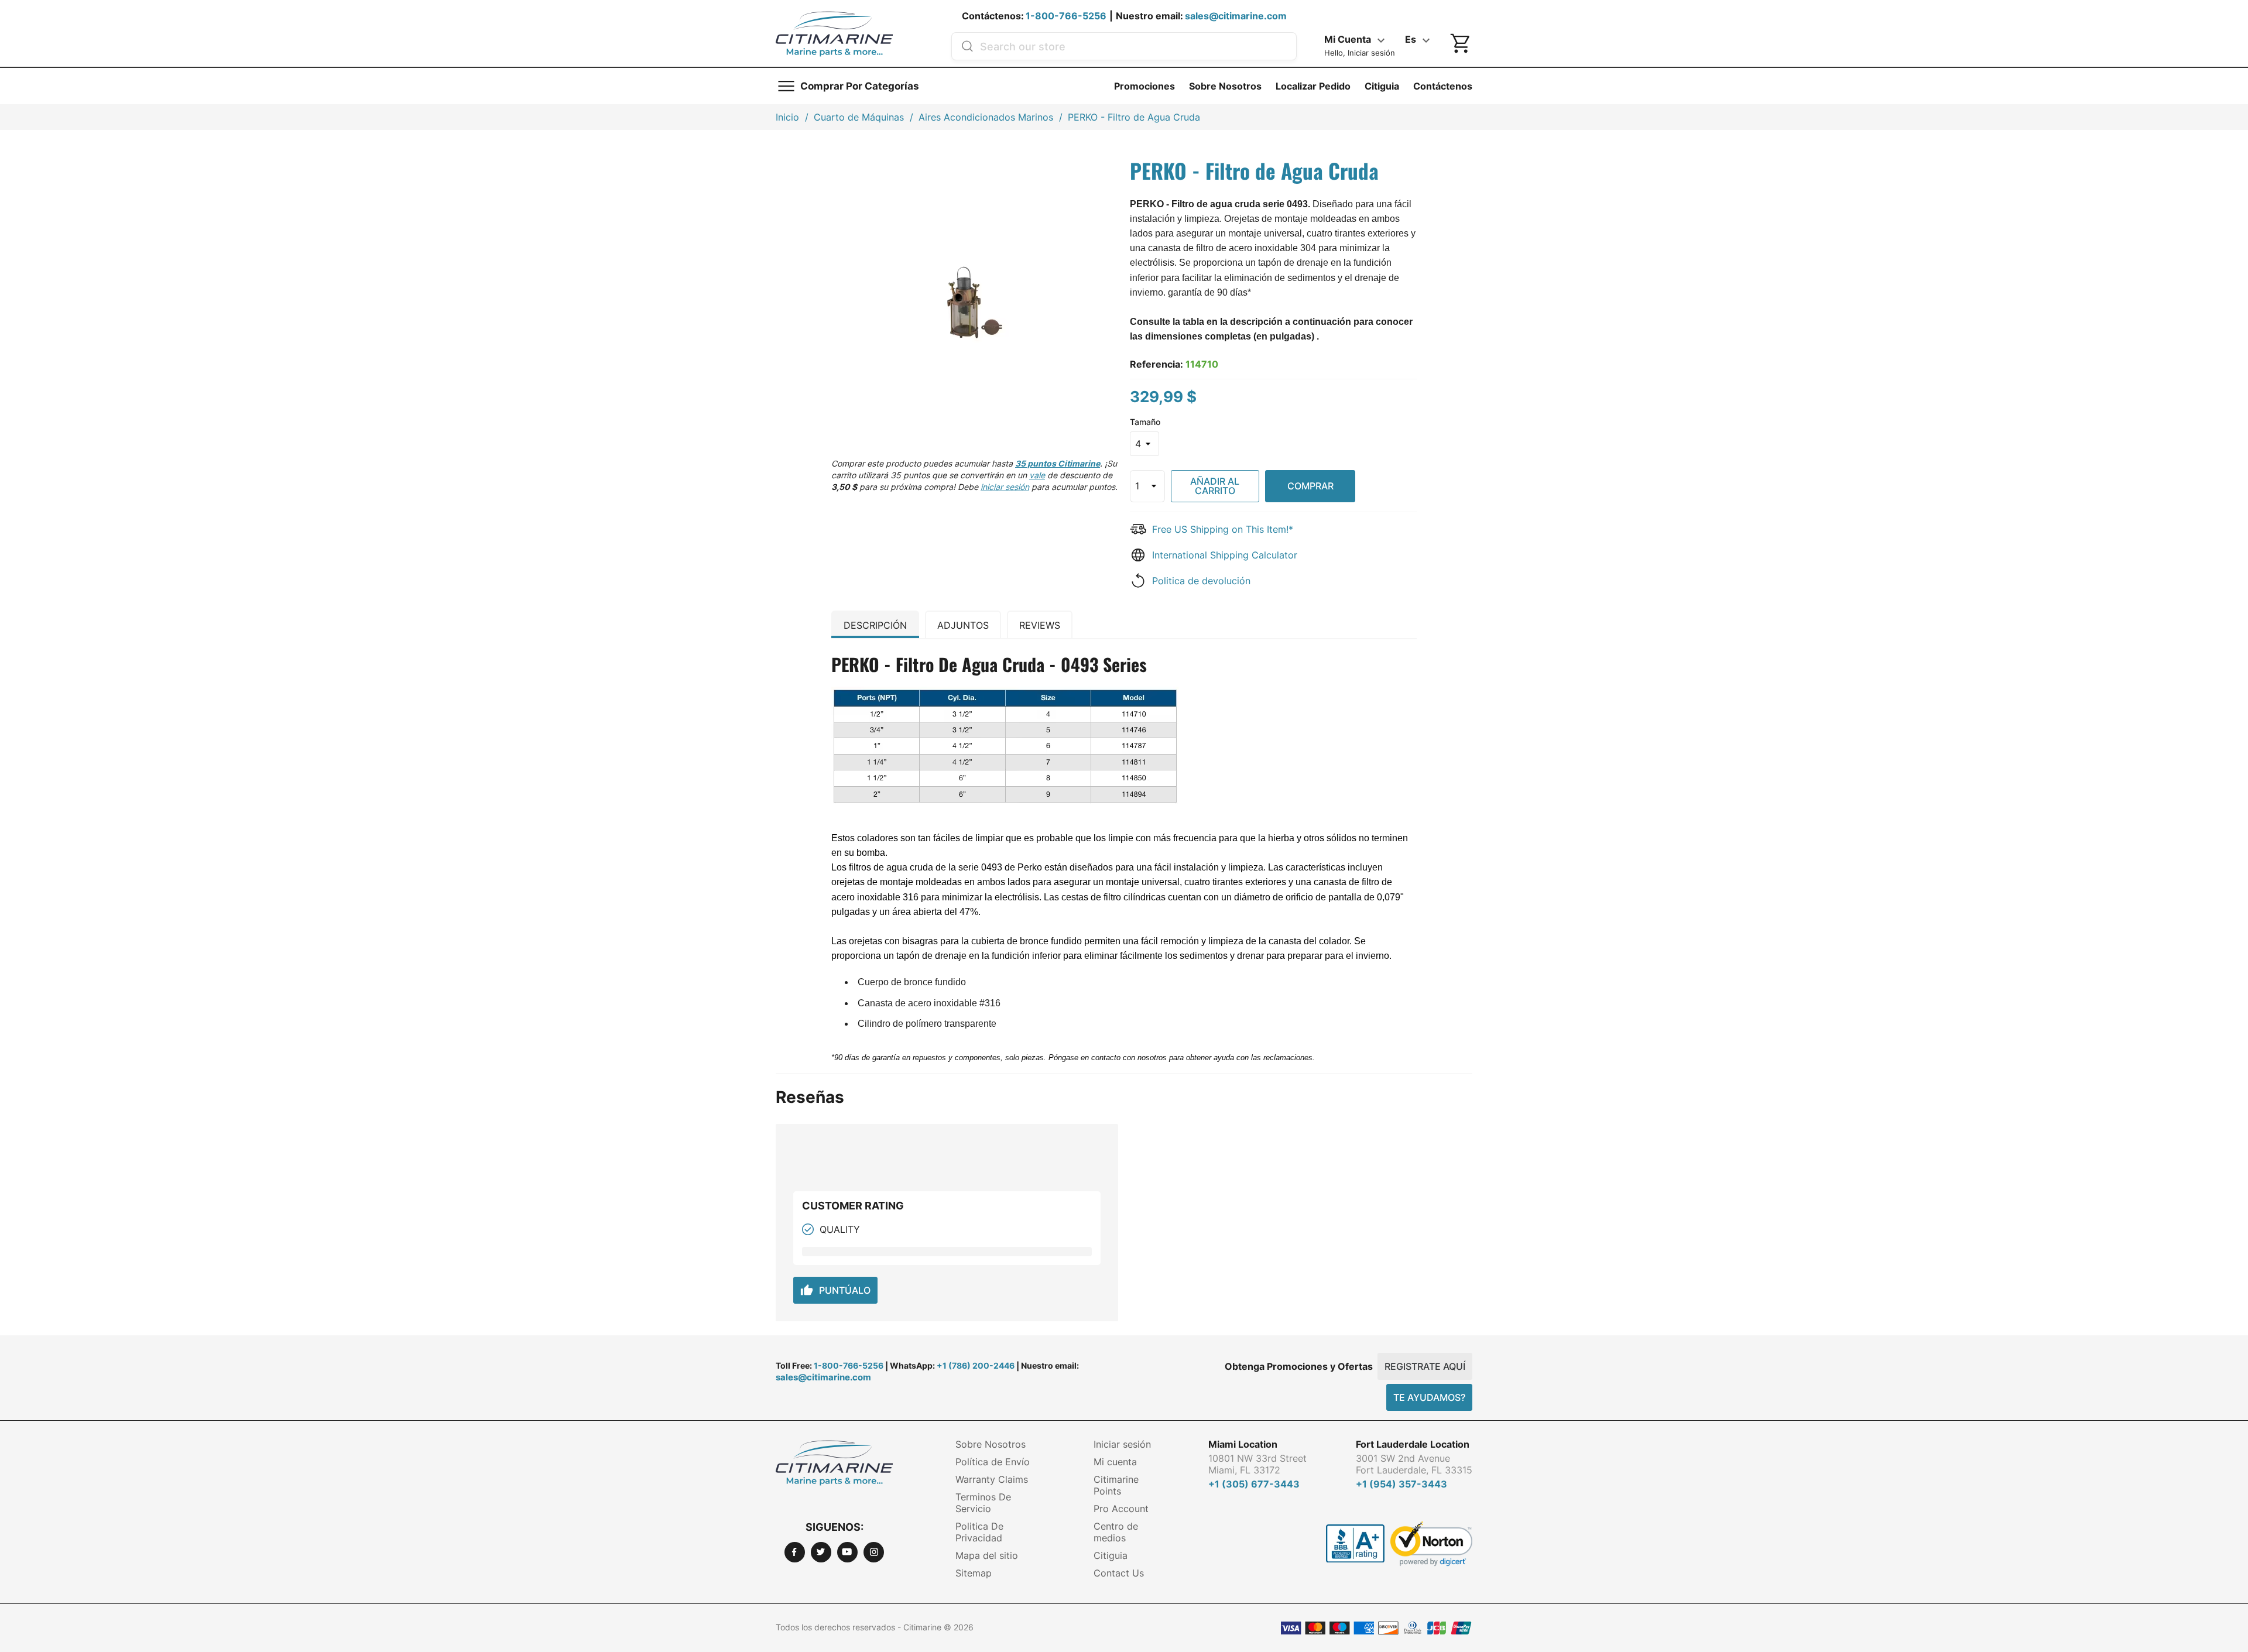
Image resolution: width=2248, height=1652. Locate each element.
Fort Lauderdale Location (1413, 1444)
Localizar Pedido (1313, 86)
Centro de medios (1116, 1532)
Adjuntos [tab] (963, 625)
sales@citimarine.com (1236, 16)
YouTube (847, 1552)
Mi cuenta (1115, 1462)
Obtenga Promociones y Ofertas (1299, 1366)
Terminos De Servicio (983, 1503)
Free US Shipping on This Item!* (1223, 529)
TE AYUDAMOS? (1429, 1397)
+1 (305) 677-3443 (1254, 1484)
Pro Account (1121, 1509)
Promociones (1144, 86)
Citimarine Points (1116, 1485)
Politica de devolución (1201, 581)
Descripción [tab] (875, 625)
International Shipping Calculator (1225, 555)
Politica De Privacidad (979, 1532)
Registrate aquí (1425, 1366)
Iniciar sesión (1122, 1444)
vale (1037, 475)
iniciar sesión (1005, 487)
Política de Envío (993, 1462)
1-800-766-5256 (1066, 16)
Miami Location (1243, 1444)
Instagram (874, 1552)
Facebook (795, 1552)
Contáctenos (1443, 86)
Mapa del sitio (987, 1555)
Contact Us (1119, 1573)
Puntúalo (835, 1290)
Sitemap (974, 1573)
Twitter (821, 1552)
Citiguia (1382, 86)
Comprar (1310, 486)
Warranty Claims (992, 1479)
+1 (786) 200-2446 (976, 1365)
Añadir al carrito (1215, 486)
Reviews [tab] (1040, 625)
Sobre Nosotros (1225, 86)
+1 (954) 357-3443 (1401, 1484)
